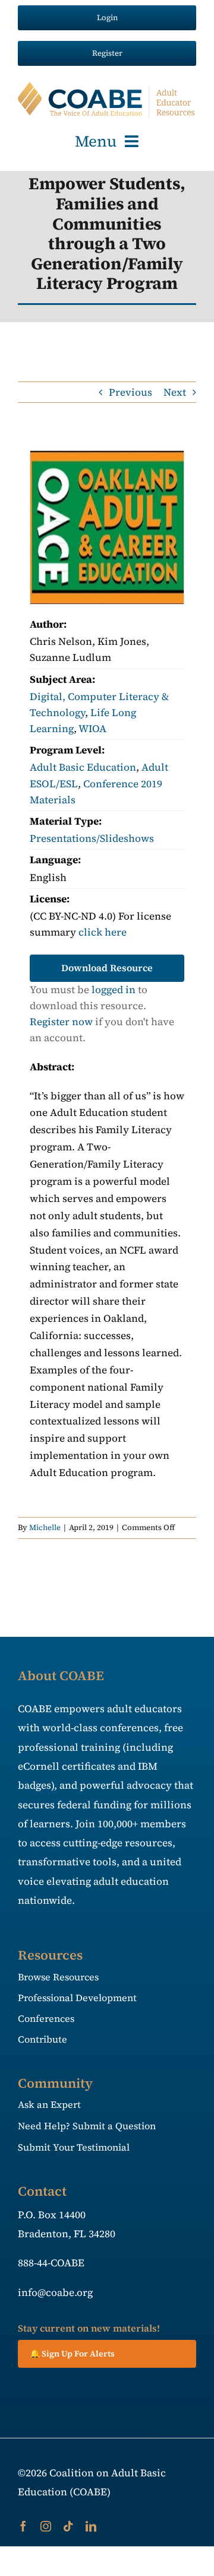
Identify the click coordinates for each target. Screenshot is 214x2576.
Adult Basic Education (83, 767)
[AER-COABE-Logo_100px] (107, 87)
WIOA (92, 729)
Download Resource (107, 968)
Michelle (45, 1527)
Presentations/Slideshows (92, 838)
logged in (114, 990)
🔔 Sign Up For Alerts (72, 2354)
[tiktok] (68, 2526)
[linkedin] (91, 2526)
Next (175, 392)
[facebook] (23, 2526)
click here (103, 932)
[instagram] (46, 2526)
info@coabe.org (55, 2292)
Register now (61, 1022)
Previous (130, 392)
